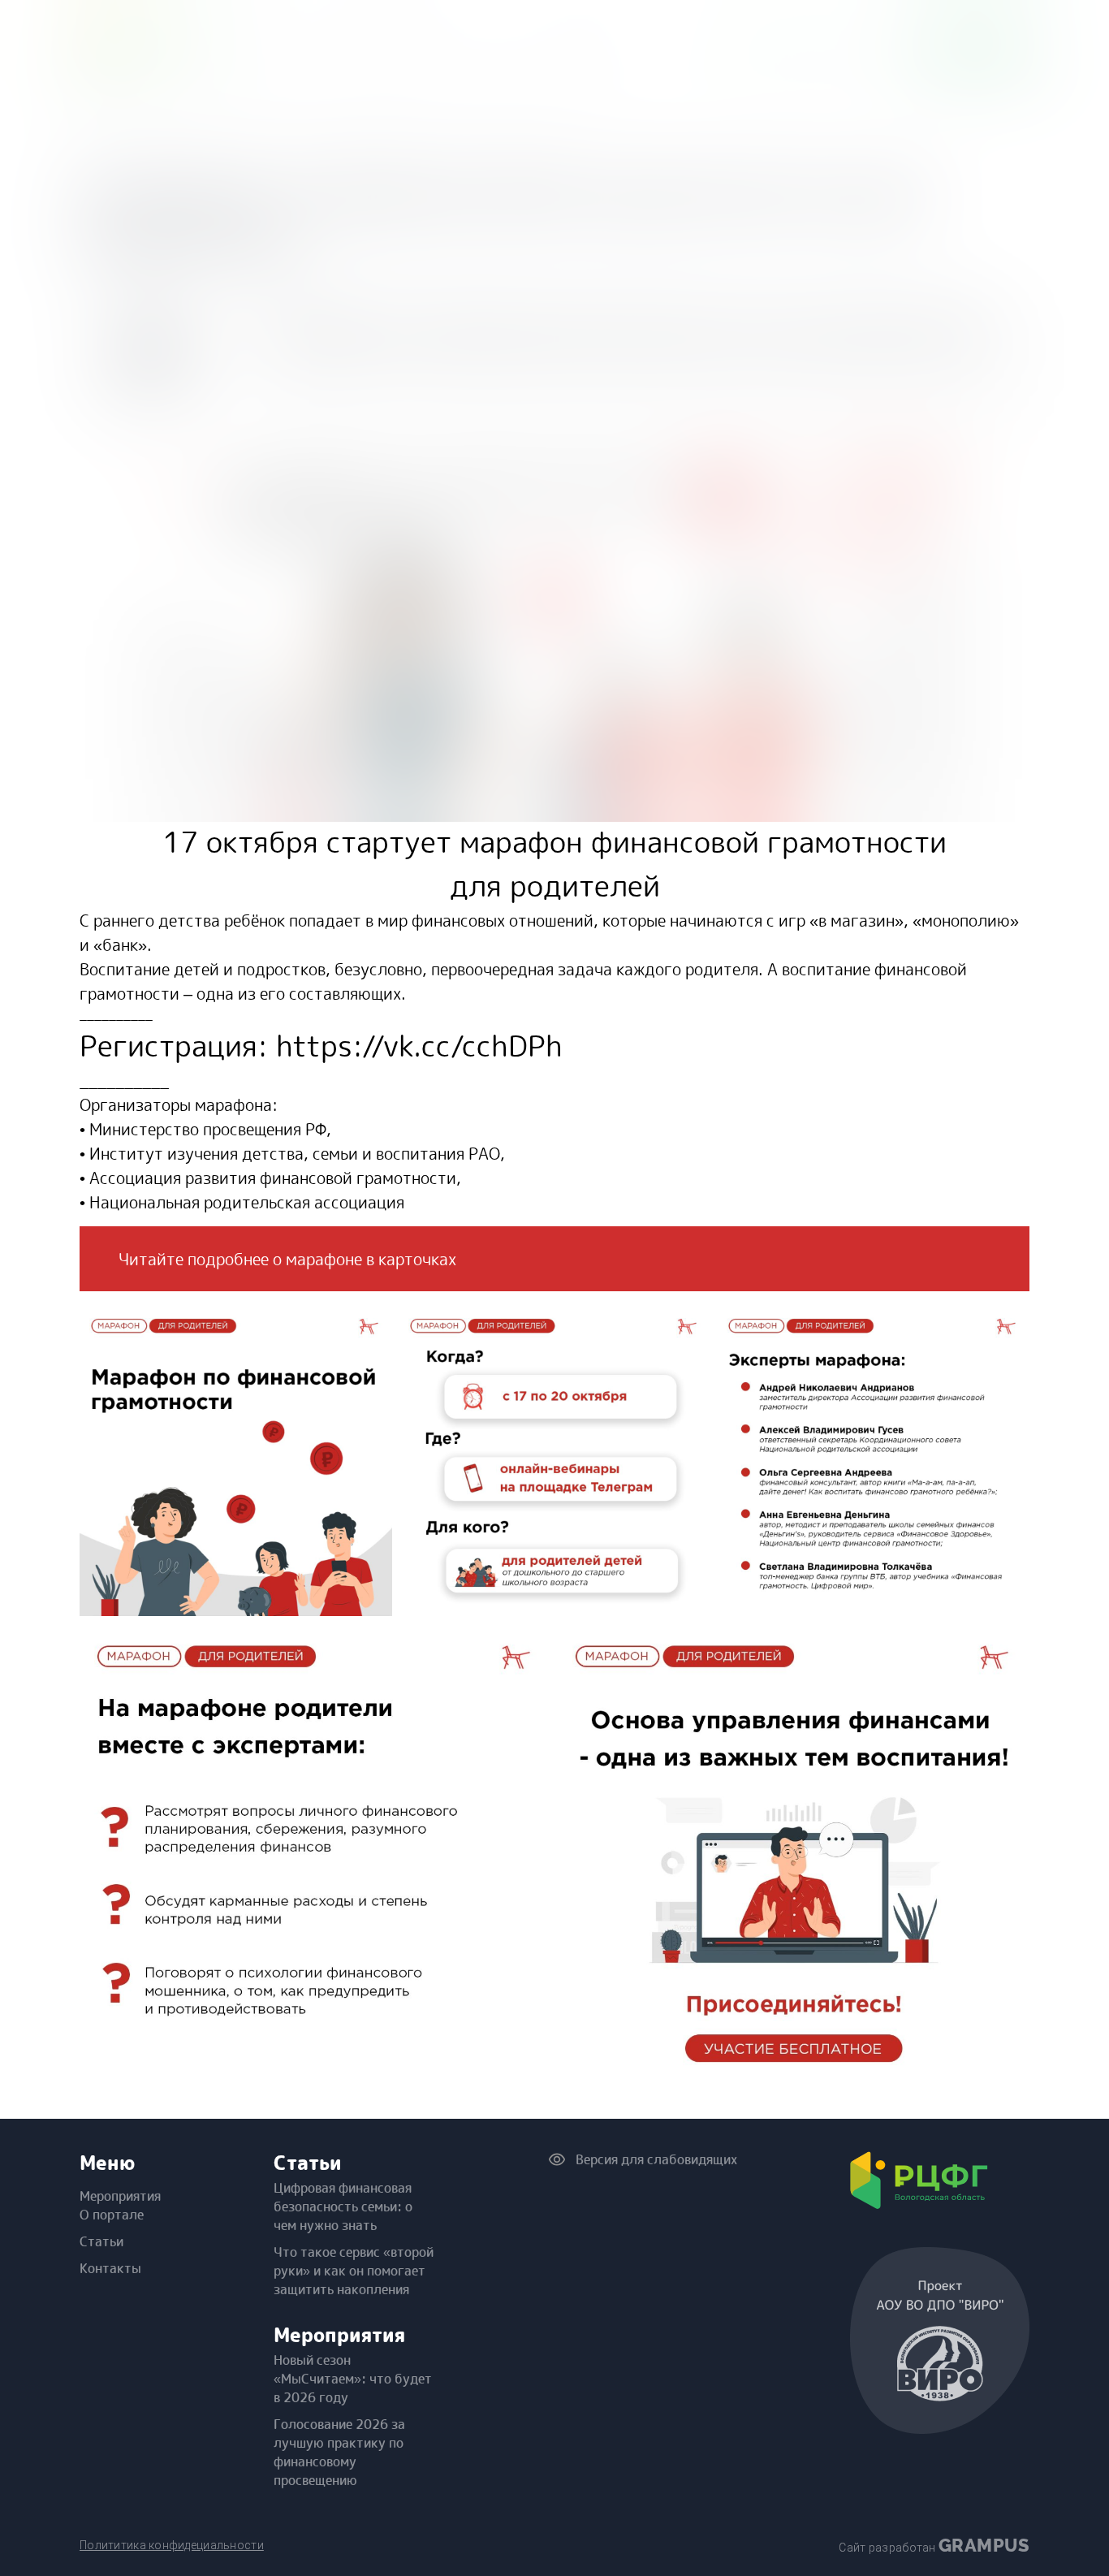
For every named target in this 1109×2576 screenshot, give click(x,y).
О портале (112, 2215)
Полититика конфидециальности (172, 2545)
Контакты (110, 2268)
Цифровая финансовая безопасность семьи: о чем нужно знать (343, 2206)
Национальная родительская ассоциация (247, 1202)
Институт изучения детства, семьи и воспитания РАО (295, 1153)
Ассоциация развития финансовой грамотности (273, 1178)
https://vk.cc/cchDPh (419, 1046)
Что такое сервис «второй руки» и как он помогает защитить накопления (354, 2271)
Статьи (101, 2241)
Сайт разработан (934, 2545)
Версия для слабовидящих (653, 2159)
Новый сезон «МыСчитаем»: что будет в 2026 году (353, 2379)
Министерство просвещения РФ (208, 1129)
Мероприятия (120, 2196)
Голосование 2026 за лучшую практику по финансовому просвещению (339, 2452)
